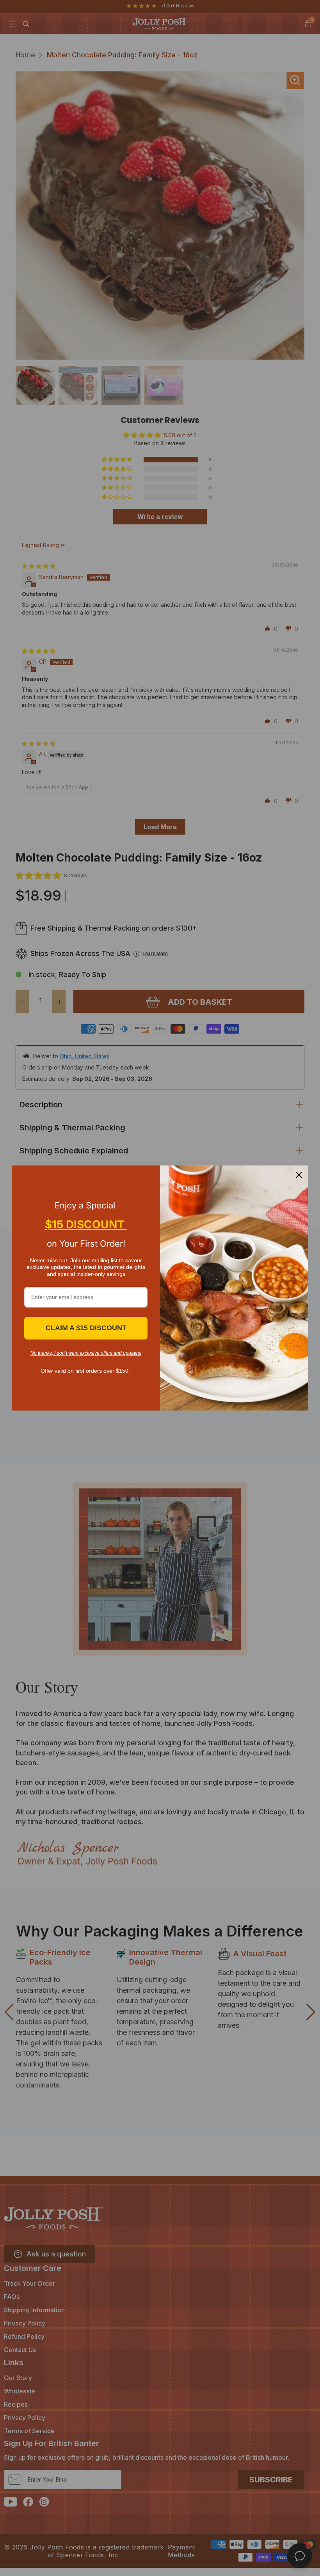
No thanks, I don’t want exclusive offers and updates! (86, 1353)
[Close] (299, 1175)
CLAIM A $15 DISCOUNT (86, 1328)
